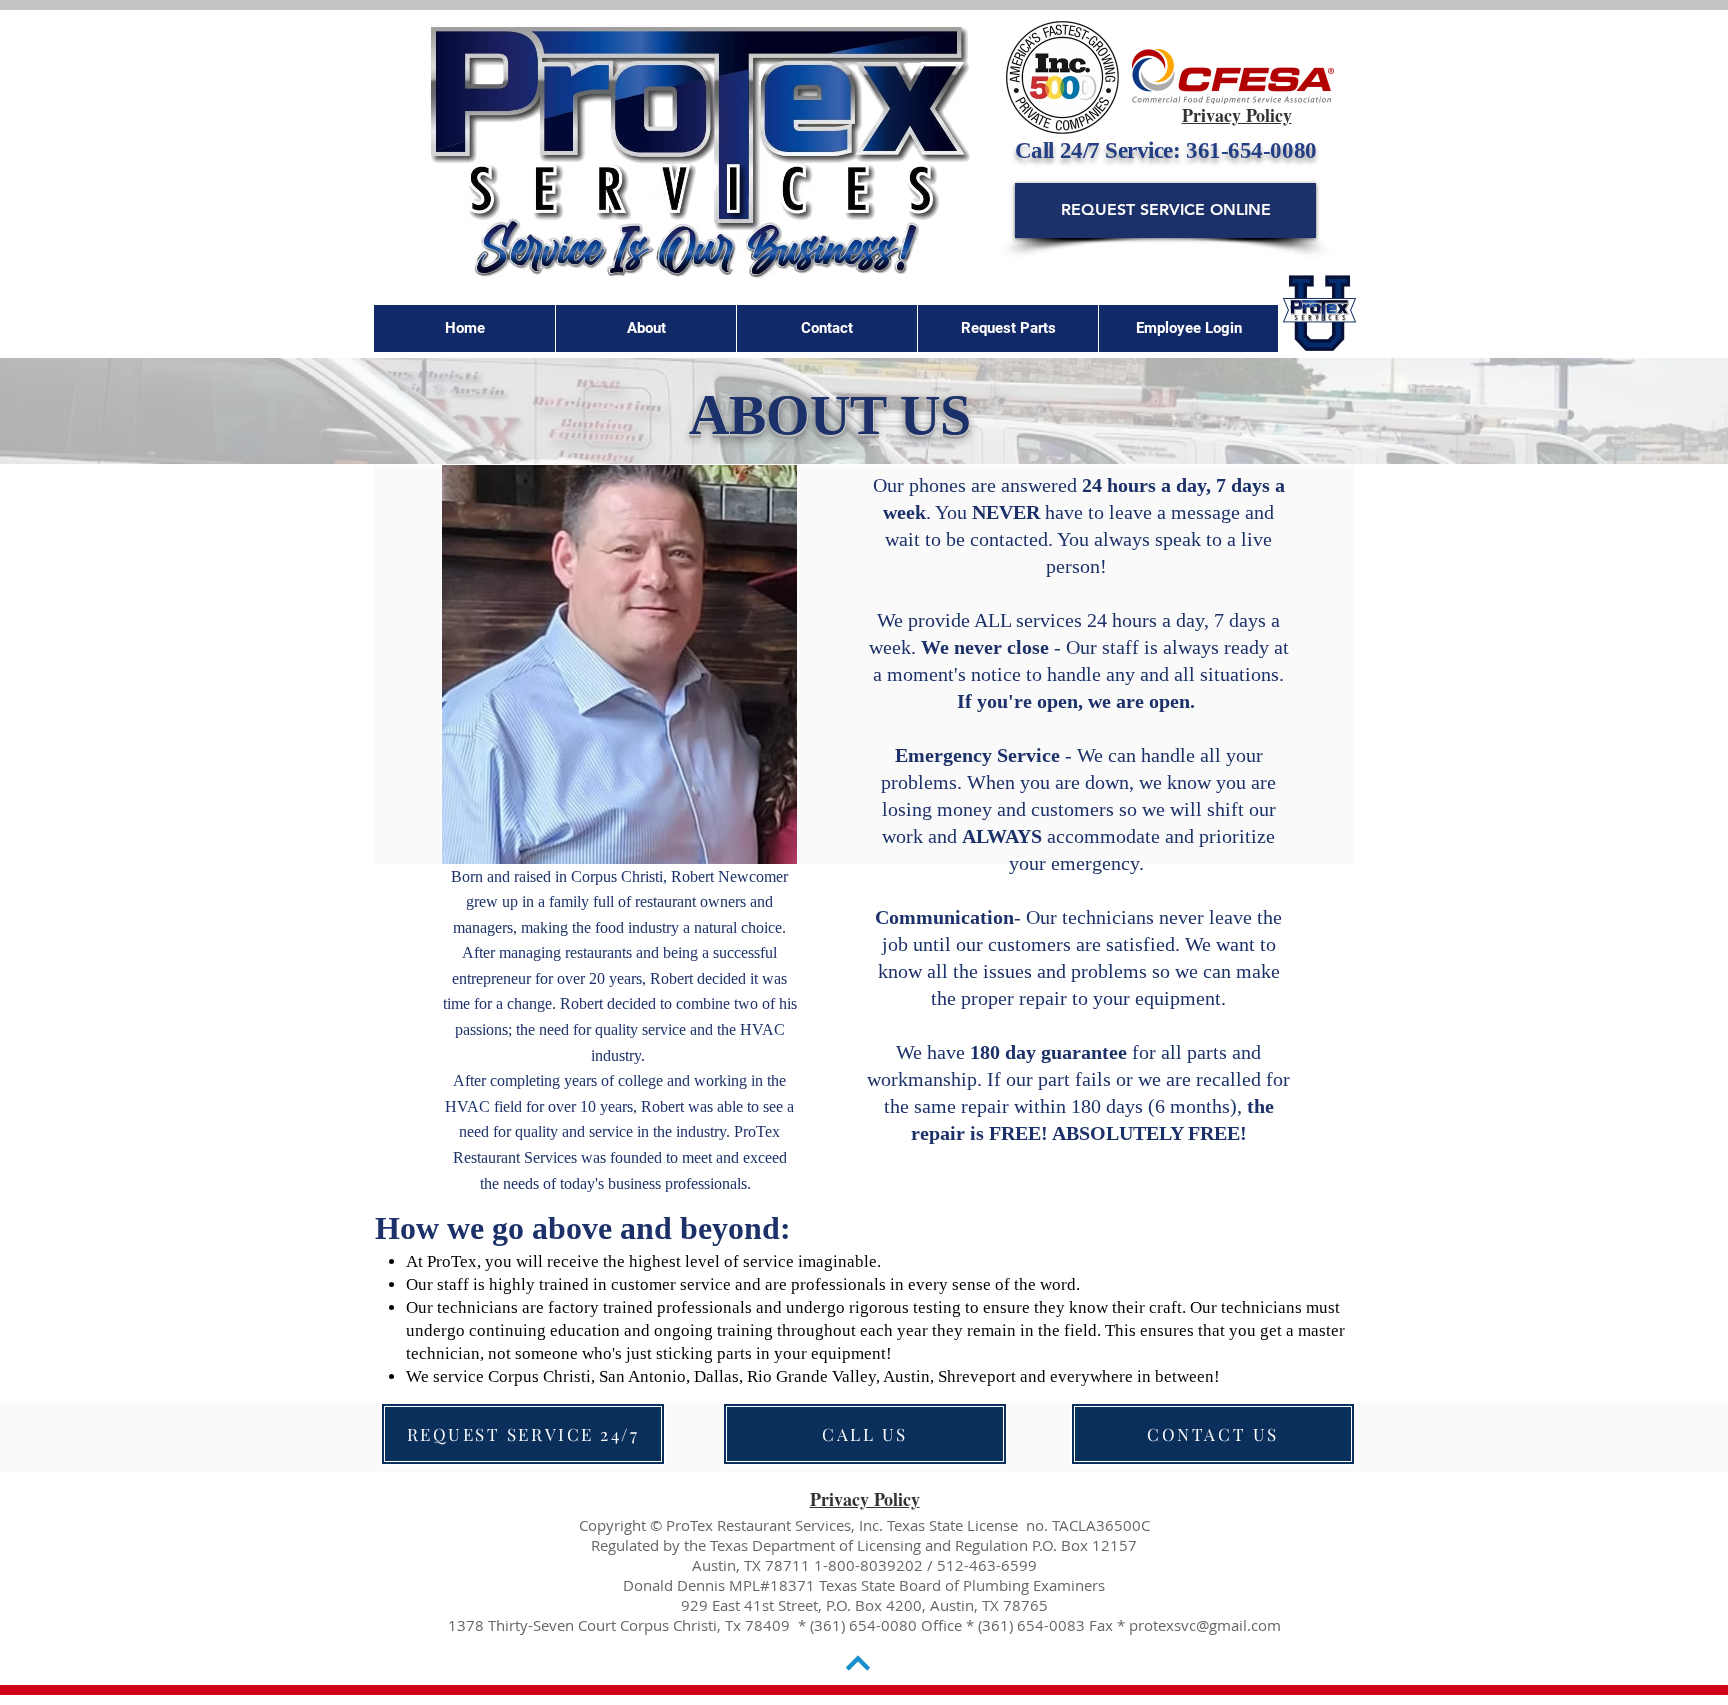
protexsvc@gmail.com (1205, 1625)
